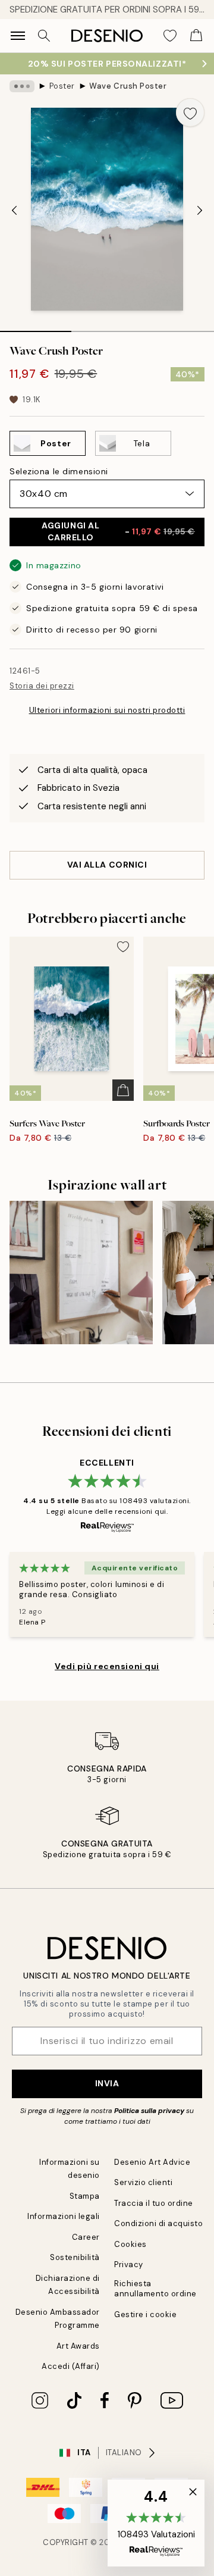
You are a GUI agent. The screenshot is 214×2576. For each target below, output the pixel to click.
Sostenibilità (75, 2257)
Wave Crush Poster (128, 86)
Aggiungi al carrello (118, 531)
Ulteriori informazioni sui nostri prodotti (107, 710)
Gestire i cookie (145, 2314)
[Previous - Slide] (14, 211)
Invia (107, 2083)
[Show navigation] (18, 36)
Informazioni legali (64, 2216)
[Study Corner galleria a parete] (81, 1273)
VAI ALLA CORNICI (107, 865)
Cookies (130, 2244)
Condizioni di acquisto (158, 2223)
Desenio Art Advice (152, 2162)
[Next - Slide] (200, 211)
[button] (156, 2523)
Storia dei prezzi (42, 686)
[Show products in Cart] (196, 36)
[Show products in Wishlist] (170, 36)
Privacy (129, 2264)
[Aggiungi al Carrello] (123, 1090)
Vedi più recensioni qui (107, 1666)
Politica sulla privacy (150, 2111)
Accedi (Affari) (71, 2366)
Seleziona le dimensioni (59, 471)
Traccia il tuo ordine (154, 2203)
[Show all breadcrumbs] (22, 86)
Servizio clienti (143, 2182)
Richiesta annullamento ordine (155, 2289)
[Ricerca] (44, 36)
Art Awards (78, 2346)
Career (86, 2237)
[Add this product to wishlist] (190, 112)
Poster (62, 86)
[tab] (36, 327)
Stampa (85, 2196)
